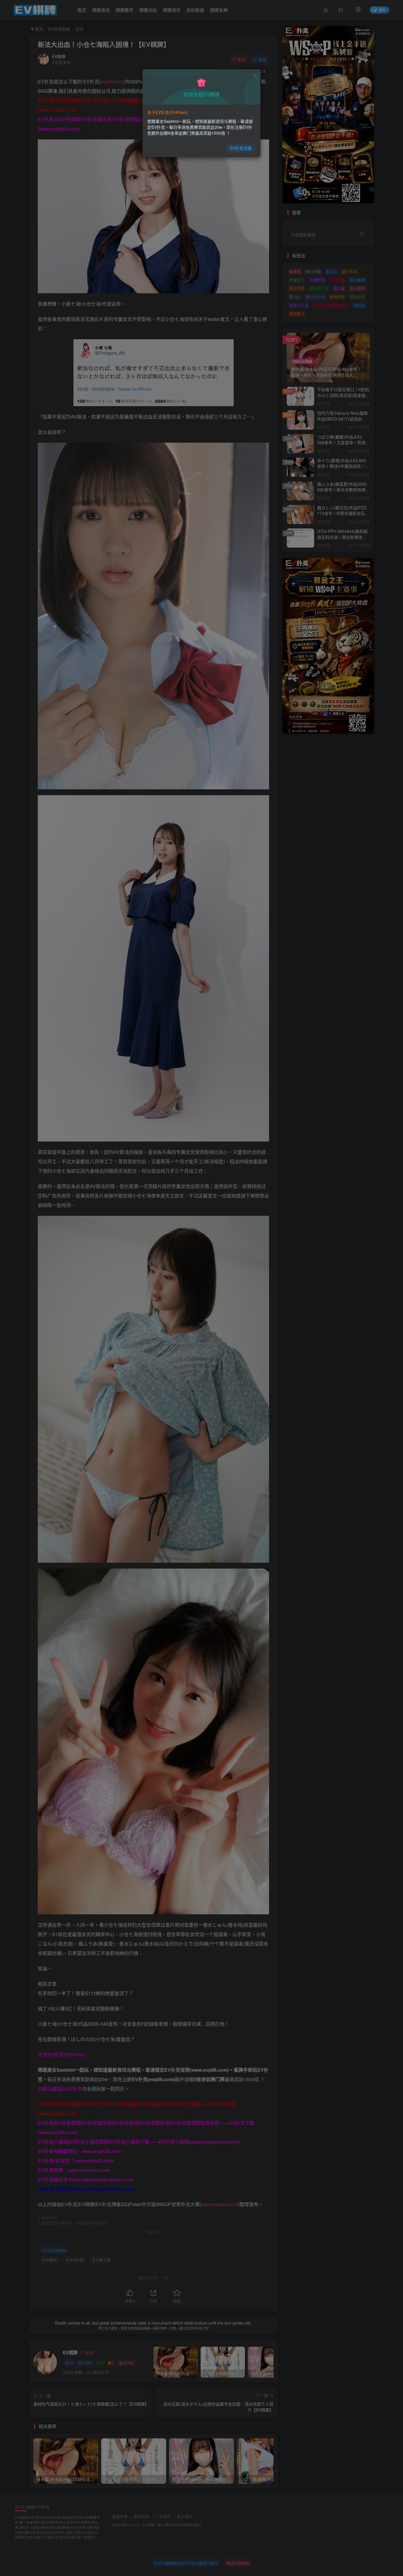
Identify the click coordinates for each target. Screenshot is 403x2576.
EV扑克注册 (241, 148)
